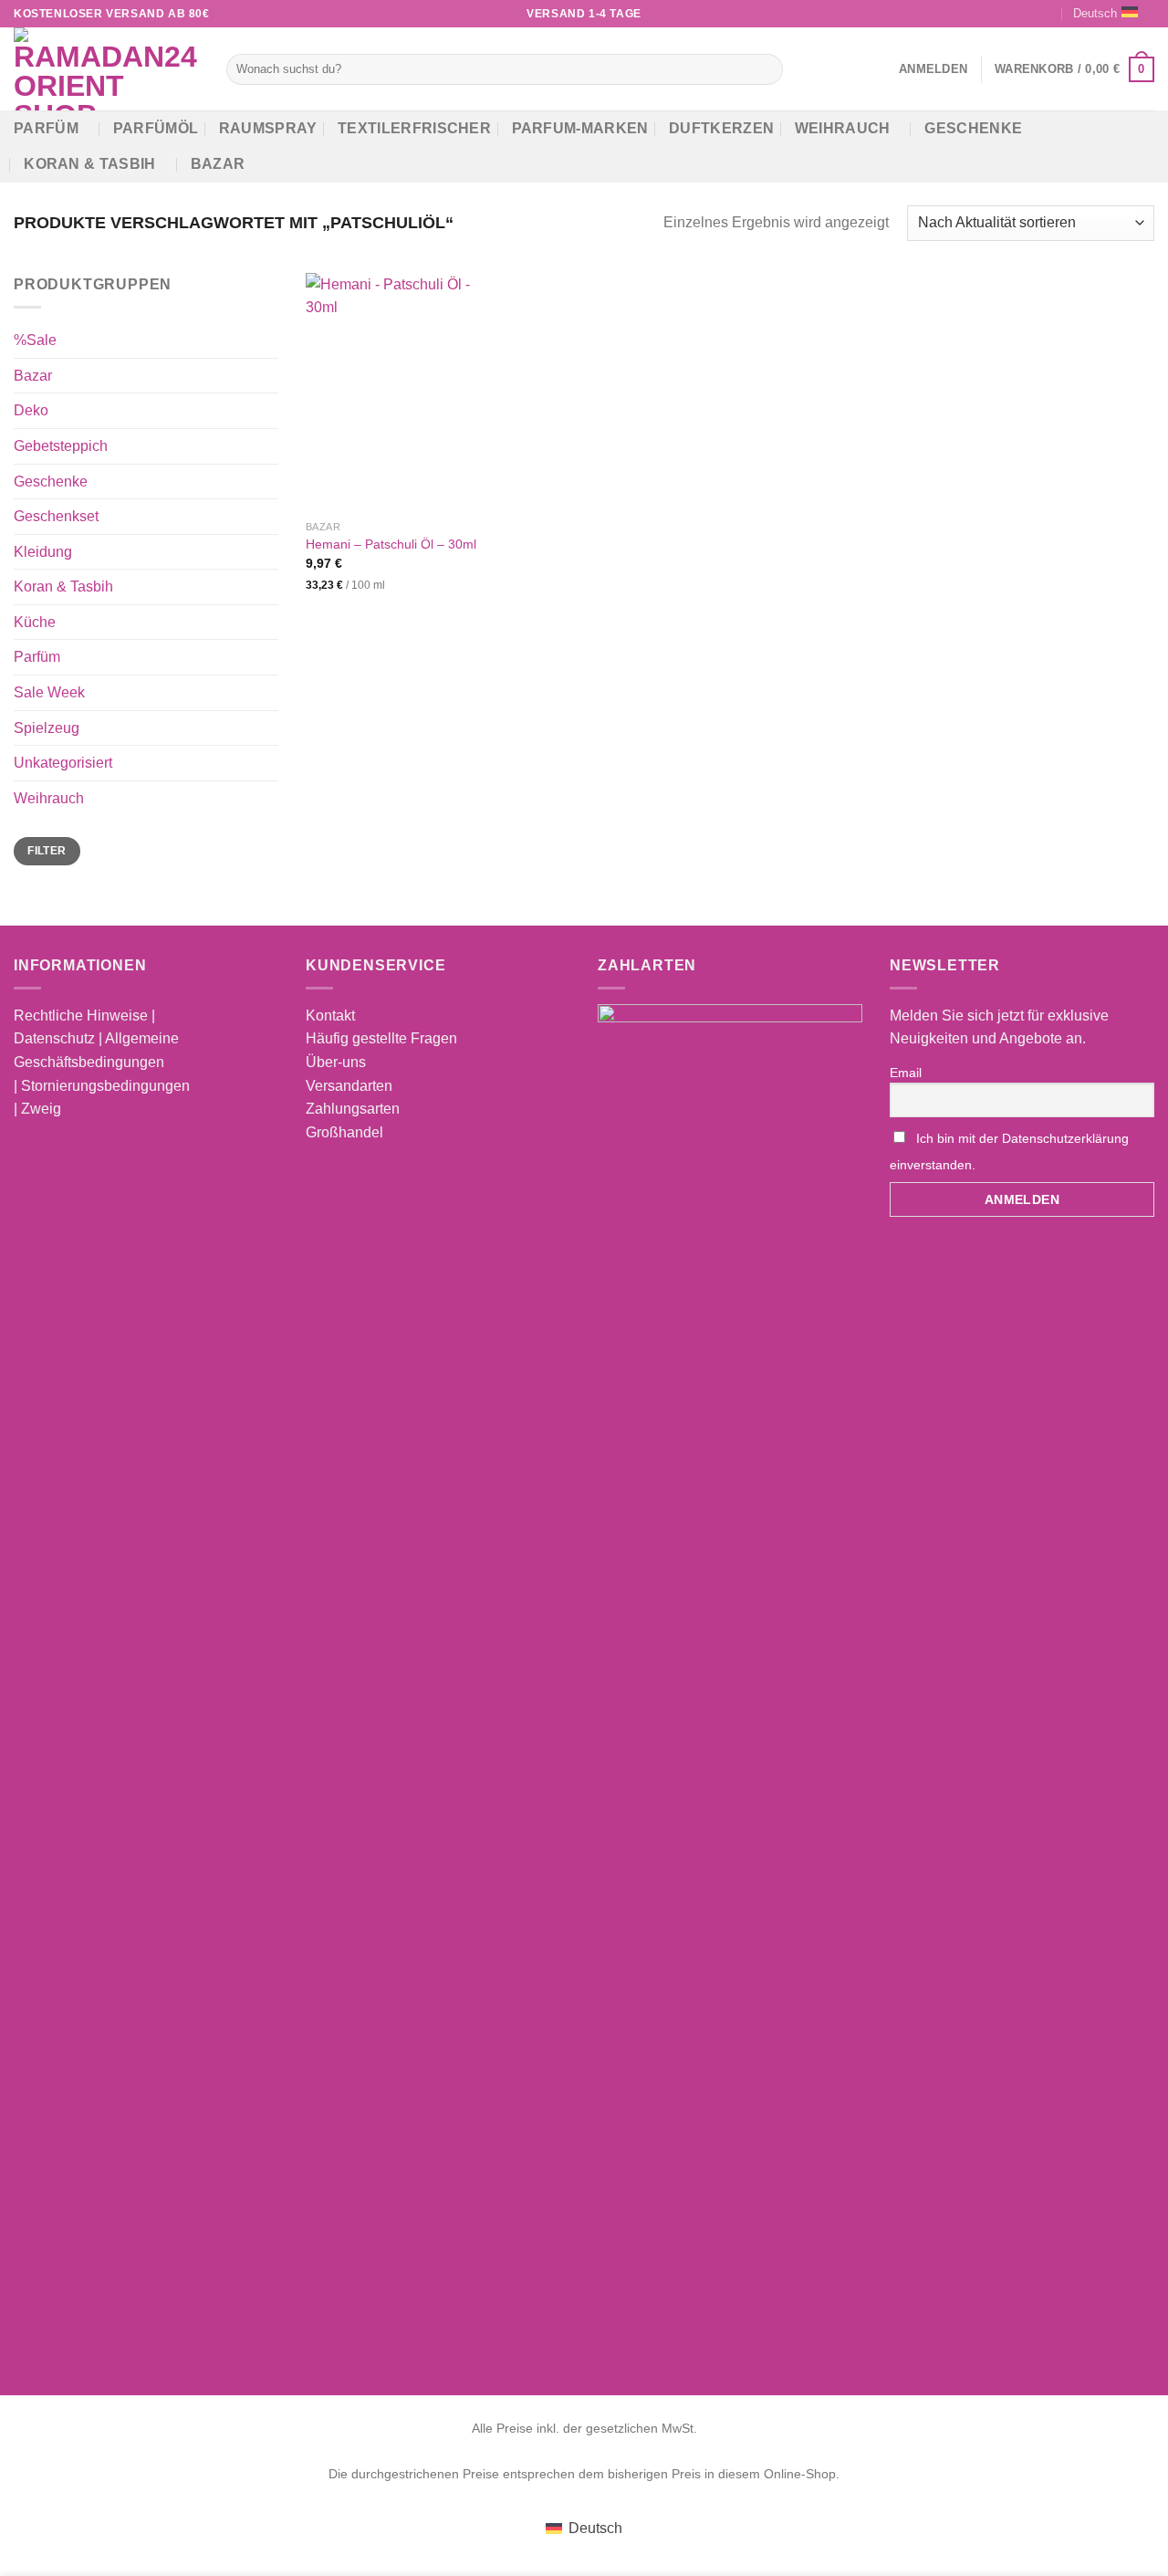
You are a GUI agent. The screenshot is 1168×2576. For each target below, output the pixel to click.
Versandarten (349, 1086)
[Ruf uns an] (1047, 14)
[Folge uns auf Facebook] (976, 14)
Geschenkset (56, 516)
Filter (47, 851)
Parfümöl (156, 128)
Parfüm (46, 128)
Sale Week (49, 692)
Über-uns (336, 1062)
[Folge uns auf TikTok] (1011, 14)
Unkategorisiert (63, 763)
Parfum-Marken (580, 128)
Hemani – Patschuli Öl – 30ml (391, 544)
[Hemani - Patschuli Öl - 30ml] (405, 392)
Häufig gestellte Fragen (381, 1038)
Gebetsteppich (61, 446)
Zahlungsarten (353, 1109)
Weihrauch (843, 128)
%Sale (35, 340)
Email (906, 1073)
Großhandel (344, 1132)
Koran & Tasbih (89, 164)
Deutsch (1095, 13)
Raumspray (268, 128)
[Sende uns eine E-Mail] (1028, 14)
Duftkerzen (721, 128)
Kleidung (43, 551)
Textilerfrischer (414, 128)
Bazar (218, 164)
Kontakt (330, 1016)
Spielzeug (47, 727)
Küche (35, 622)
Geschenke (973, 128)
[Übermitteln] (766, 69)
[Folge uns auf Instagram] (994, 14)
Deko (31, 410)
